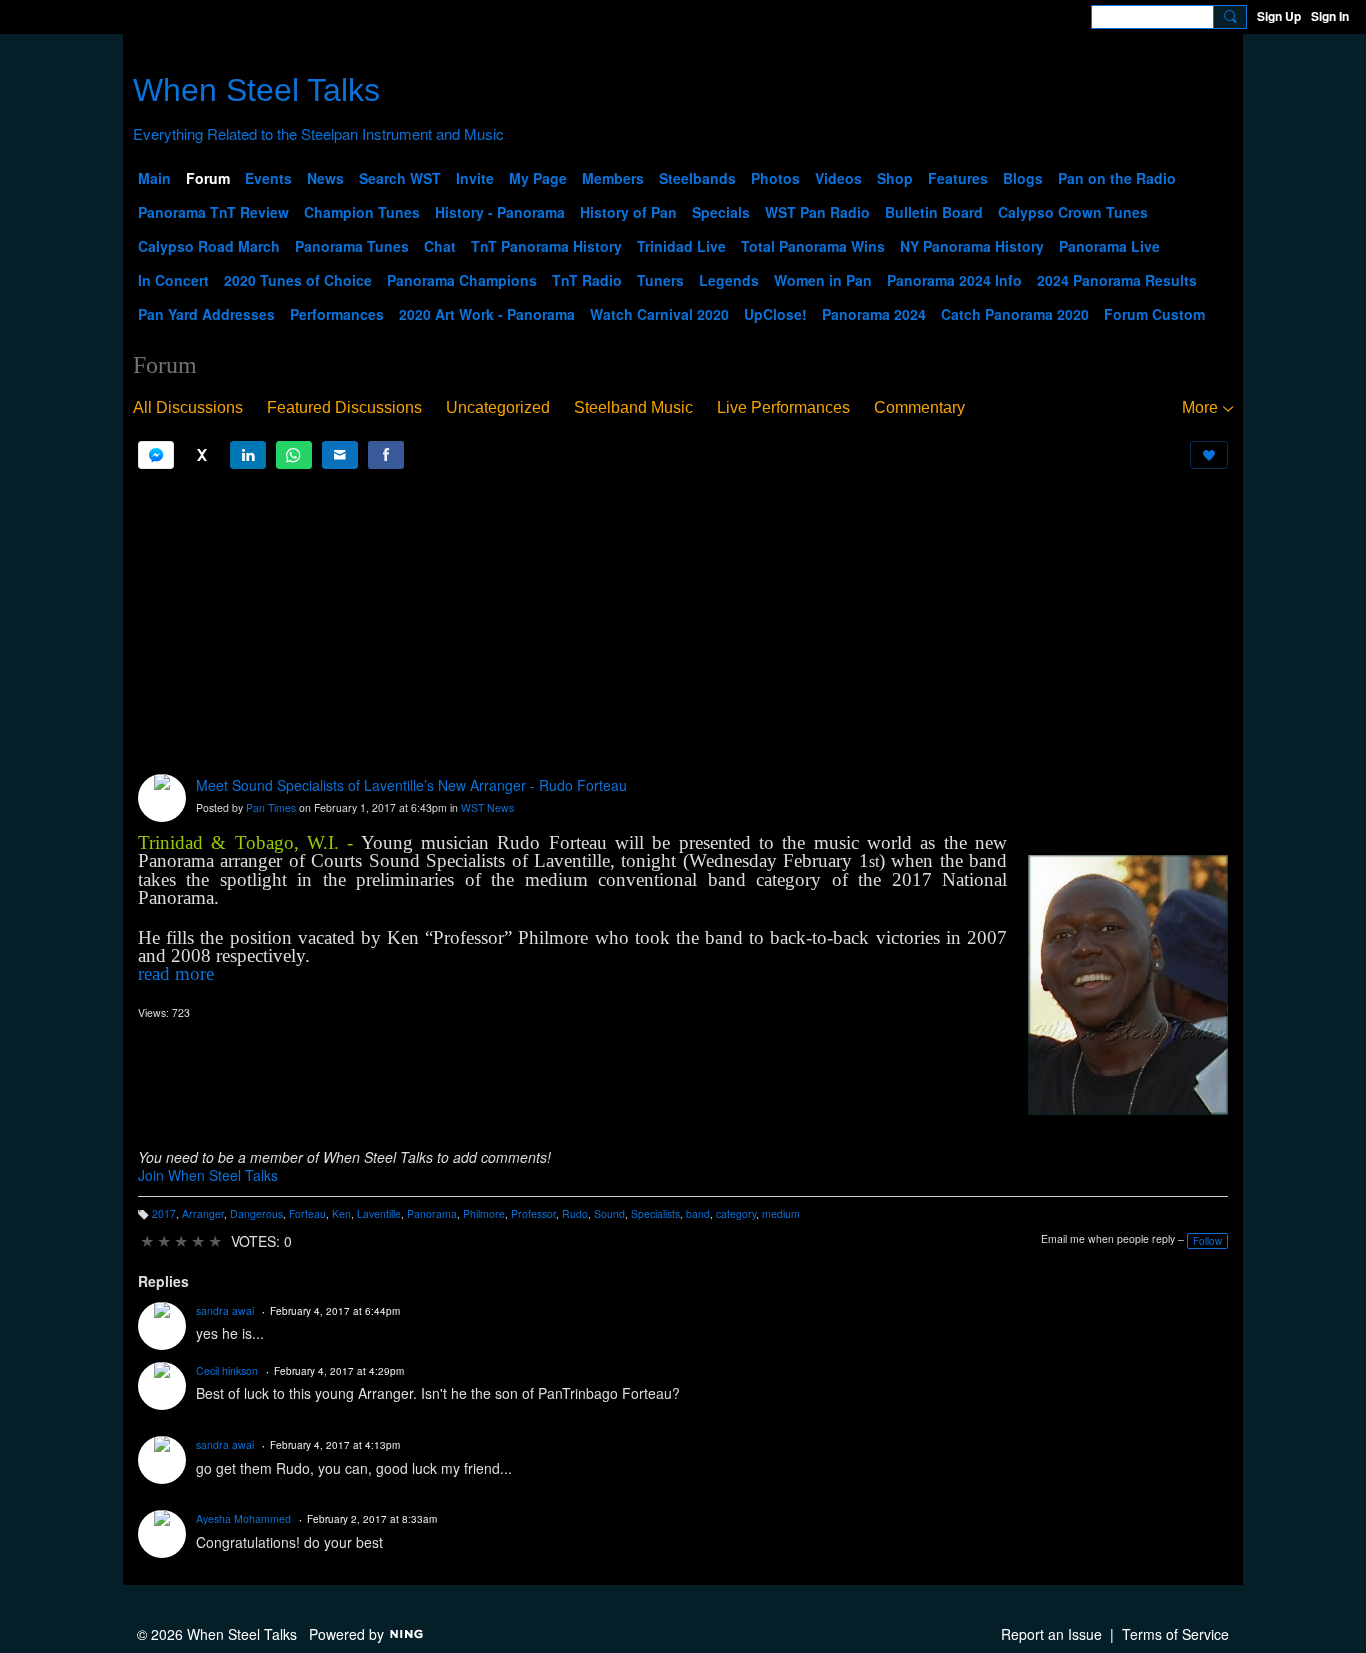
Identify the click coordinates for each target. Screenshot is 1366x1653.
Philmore (484, 1213)
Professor (533, 1213)
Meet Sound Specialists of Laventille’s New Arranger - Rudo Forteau (411, 785)
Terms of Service (1175, 1634)
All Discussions (188, 407)
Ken (341, 1213)
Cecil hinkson (227, 1370)
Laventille (379, 1213)
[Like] (1209, 455)
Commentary (919, 407)
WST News (487, 807)
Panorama (432, 1213)
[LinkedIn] (248, 455)
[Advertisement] (683, 622)
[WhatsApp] (294, 455)
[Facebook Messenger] (156, 455)
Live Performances (783, 407)
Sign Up (1279, 16)
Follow (1207, 1241)
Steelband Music (633, 407)
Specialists (655, 1213)
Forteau (307, 1213)
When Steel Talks (256, 90)
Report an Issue (1051, 1634)
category (736, 1213)
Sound (609, 1213)
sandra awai (225, 1310)
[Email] (340, 455)
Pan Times (271, 807)
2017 (164, 1213)
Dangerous (256, 1213)
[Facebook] (386, 455)
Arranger (203, 1213)
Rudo (575, 1213)
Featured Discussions (344, 407)
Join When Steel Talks (208, 1175)
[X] (202, 455)
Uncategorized (498, 407)
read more (176, 973)
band (698, 1213)
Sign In (1330, 16)
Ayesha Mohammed (243, 1518)
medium (781, 1213)
